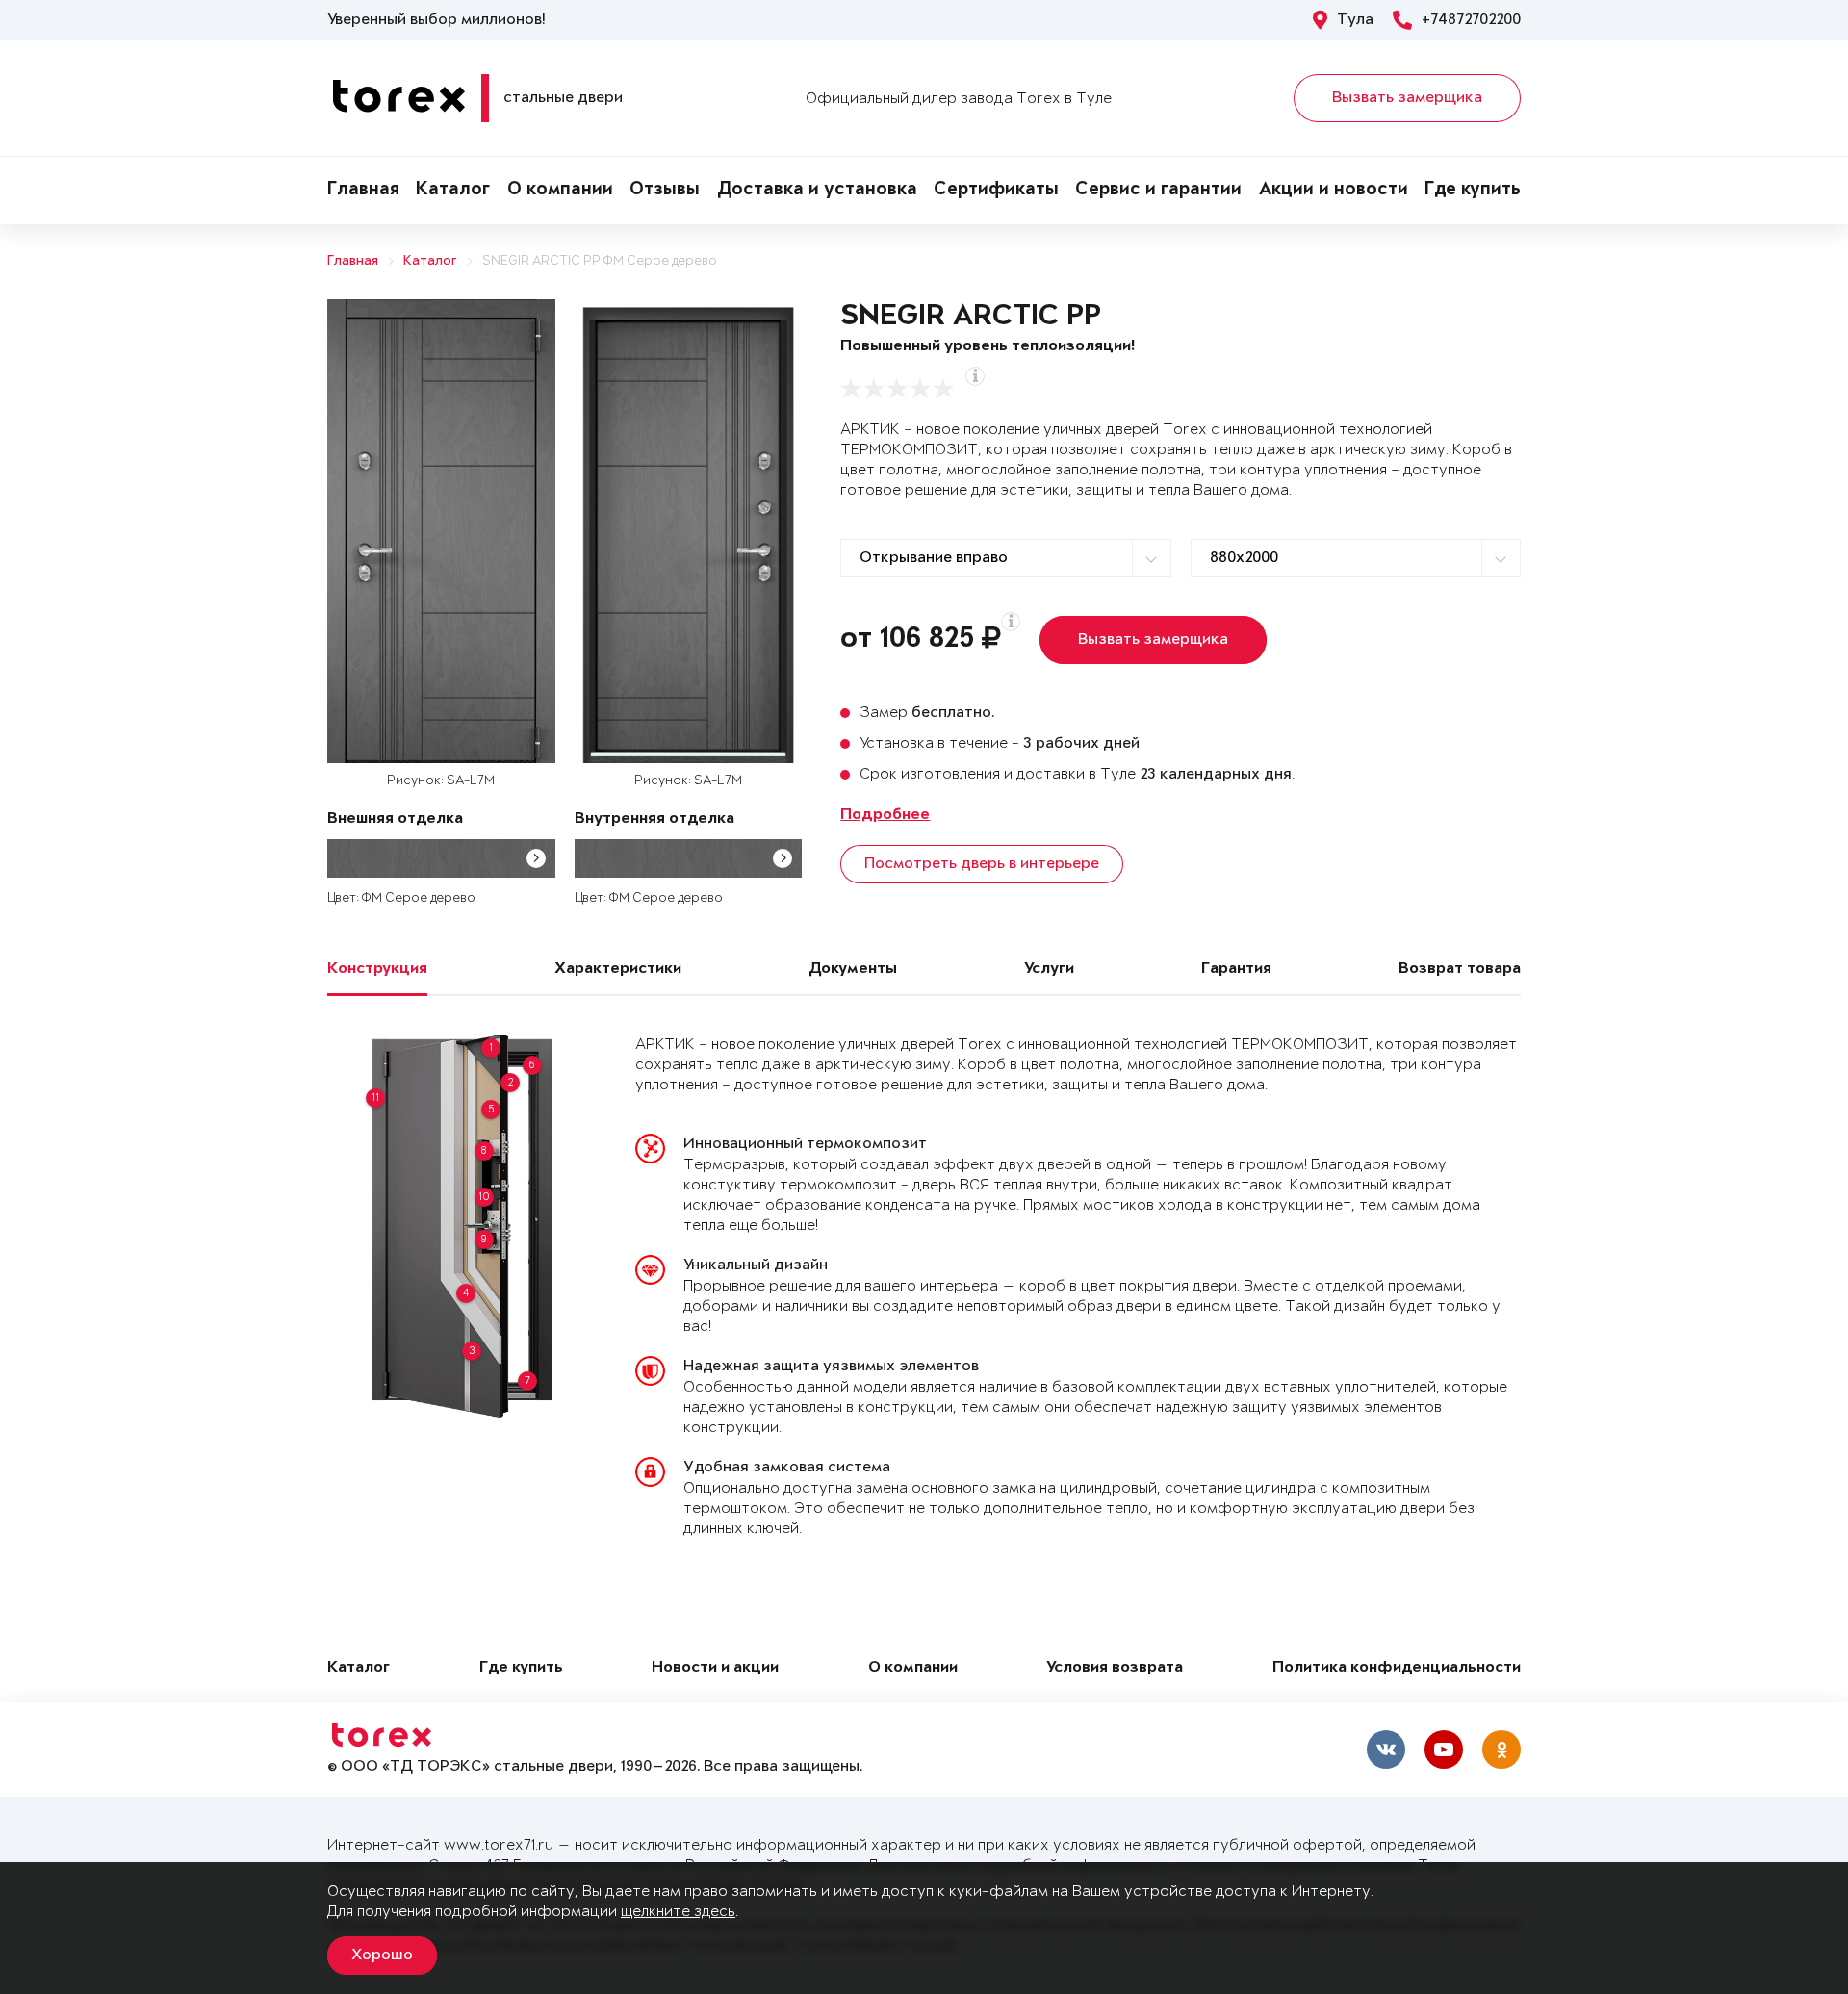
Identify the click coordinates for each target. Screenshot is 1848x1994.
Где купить (1473, 191)
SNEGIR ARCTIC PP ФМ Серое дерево (600, 261)
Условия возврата (1115, 1668)
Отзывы (665, 191)
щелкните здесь (678, 1912)
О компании (560, 191)
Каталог (453, 191)
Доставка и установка (817, 191)
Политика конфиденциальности (1397, 1668)
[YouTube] (1444, 1750)
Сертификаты (996, 191)
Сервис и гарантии (1158, 191)
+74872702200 (1471, 20)
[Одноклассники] (1501, 1750)
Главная (363, 191)
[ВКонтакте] (1386, 1750)
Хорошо (382, 1956)
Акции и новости (1334, 191)
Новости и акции (715, 1668)
